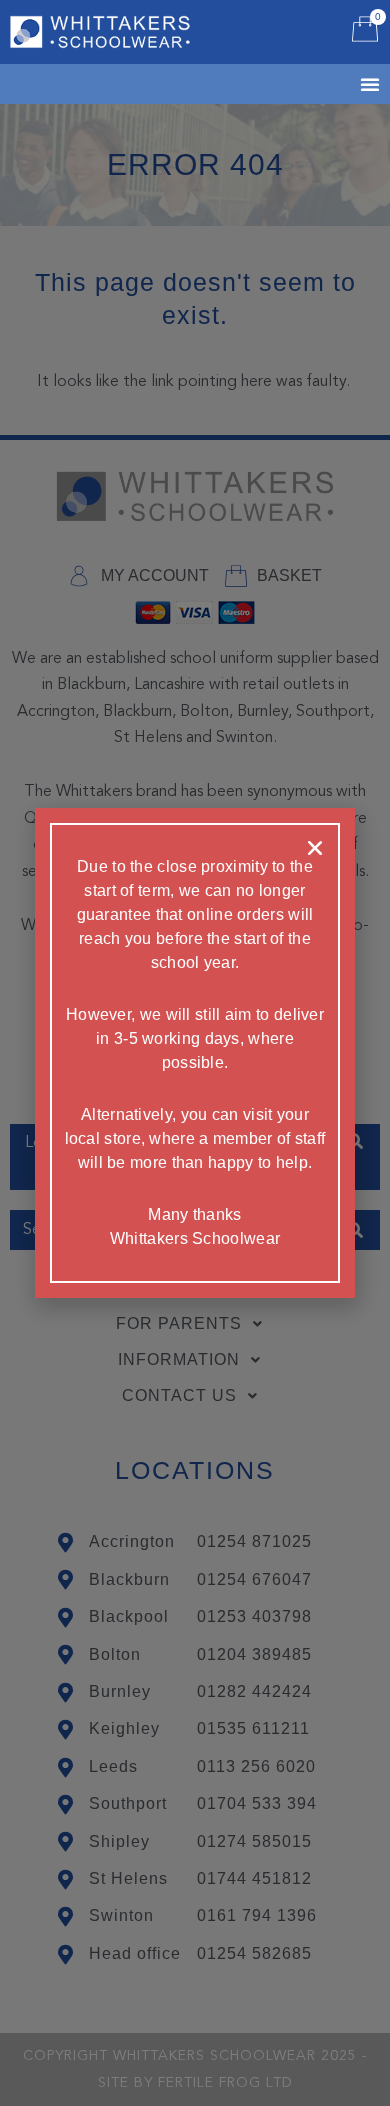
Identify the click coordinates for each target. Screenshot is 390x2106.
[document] (195, 1053)
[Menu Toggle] (345, 84)
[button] (315, 848)
